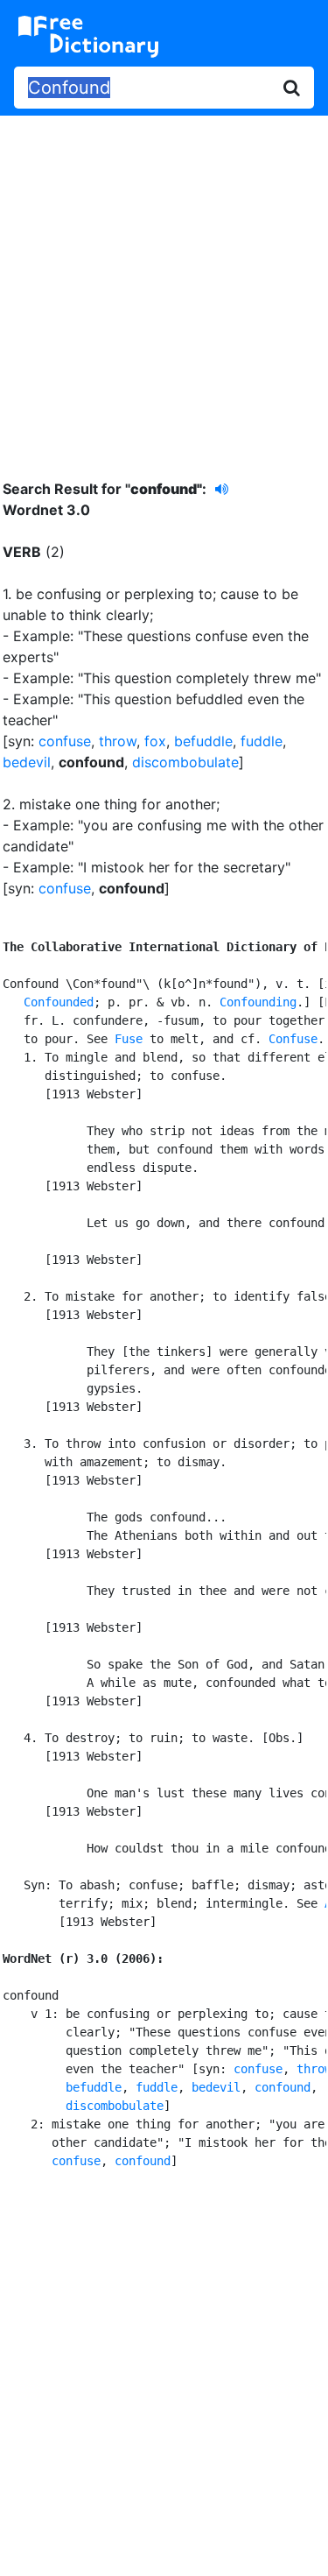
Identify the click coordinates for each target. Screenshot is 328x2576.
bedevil (27, 762)
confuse (65, 741)
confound (283, 2087)
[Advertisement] (164, 284)
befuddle (203, 741)
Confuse (293, 1039)
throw (118, 741)
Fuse (129, 1039)
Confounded (59, 1002)
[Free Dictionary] (88, 37)
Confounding (258, 1002)
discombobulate (185, 762)
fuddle (262, 741)
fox (155, 741)
